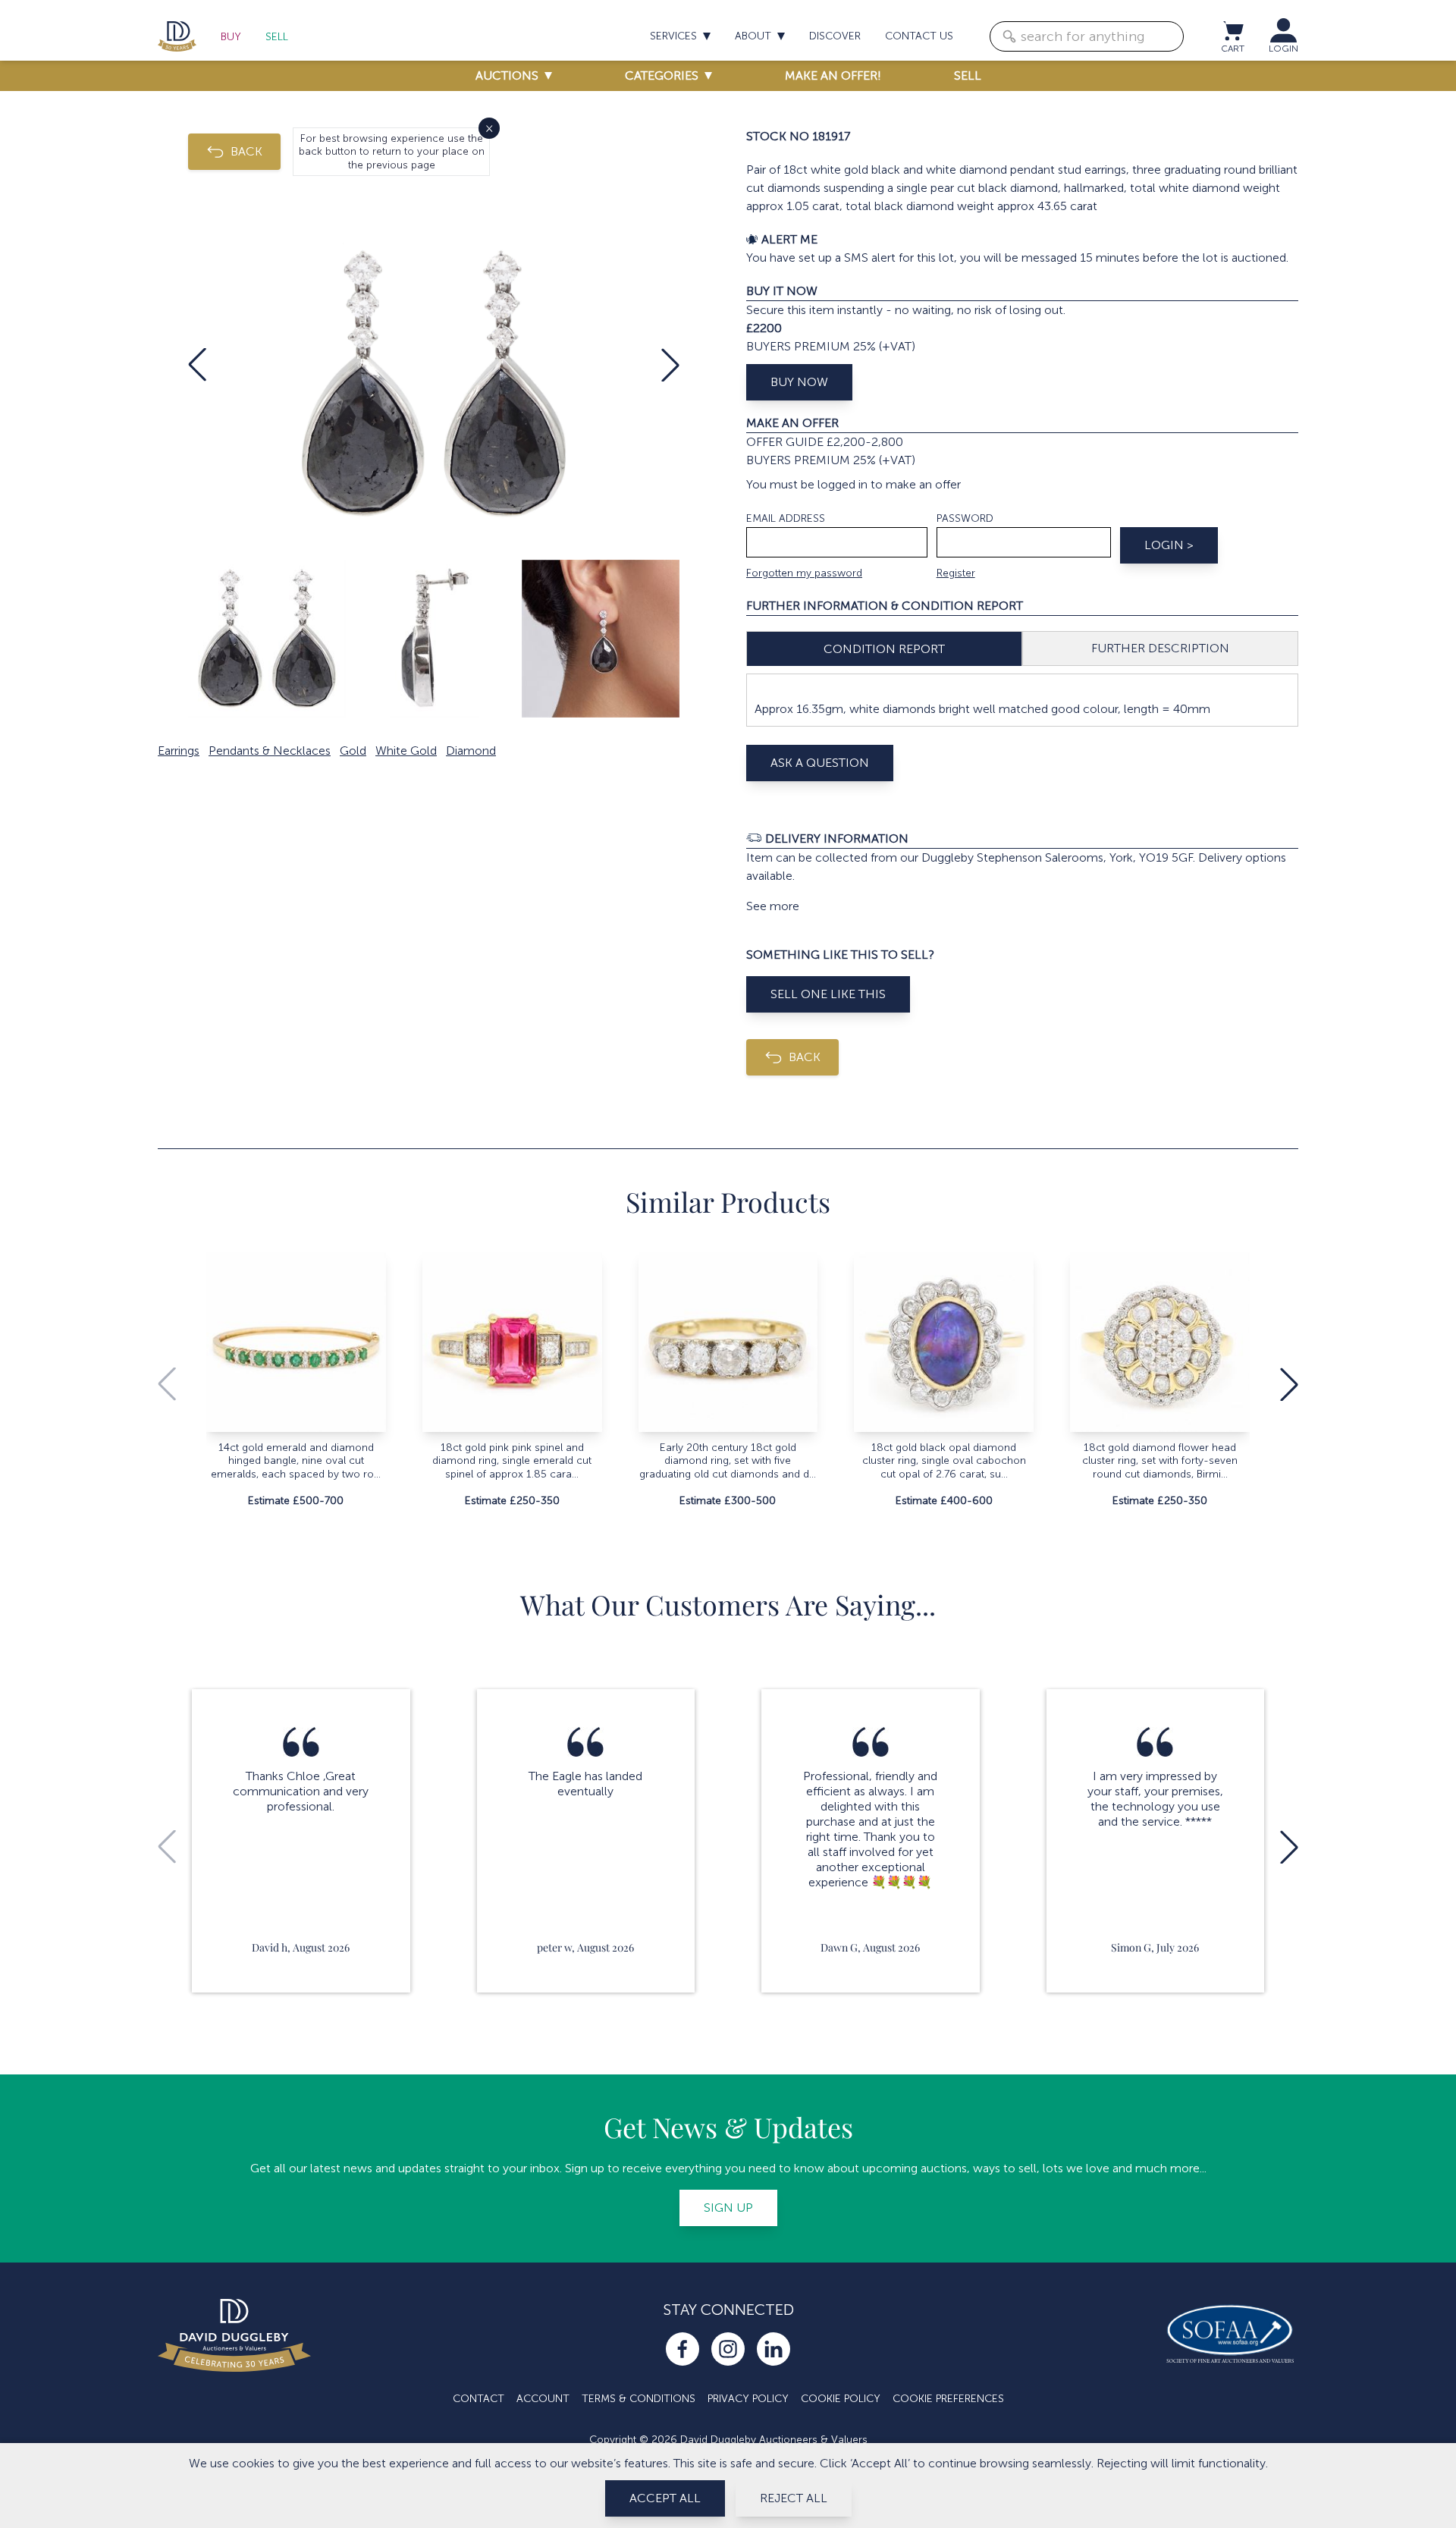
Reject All (794, 2498)
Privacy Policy (748, 2399)
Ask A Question (820, 763)
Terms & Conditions (639, 2399)
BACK (246, 151)
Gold (353, 751)
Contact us (919, 36)
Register (956, 573)
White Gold (406, 751)
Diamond (471, 751)
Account (543, 2399)
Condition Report (884, 649)
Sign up (728, 2208)
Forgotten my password (804, 573)
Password (965, 518)
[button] (197, 365)
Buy (231, 37)
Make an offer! (833, 75)
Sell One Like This (828, 994)
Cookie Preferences (948, 2399)
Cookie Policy (841, 2399)
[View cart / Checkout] (1232, 30)
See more (773, 906)
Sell (277, 37)
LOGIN (1283, 49)
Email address (786, 518)
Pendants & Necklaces (270, 751)
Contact (479, 2399)
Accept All (665, 2498)
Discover (835, 36)
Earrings (179, 751)
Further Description (1160, 648)
